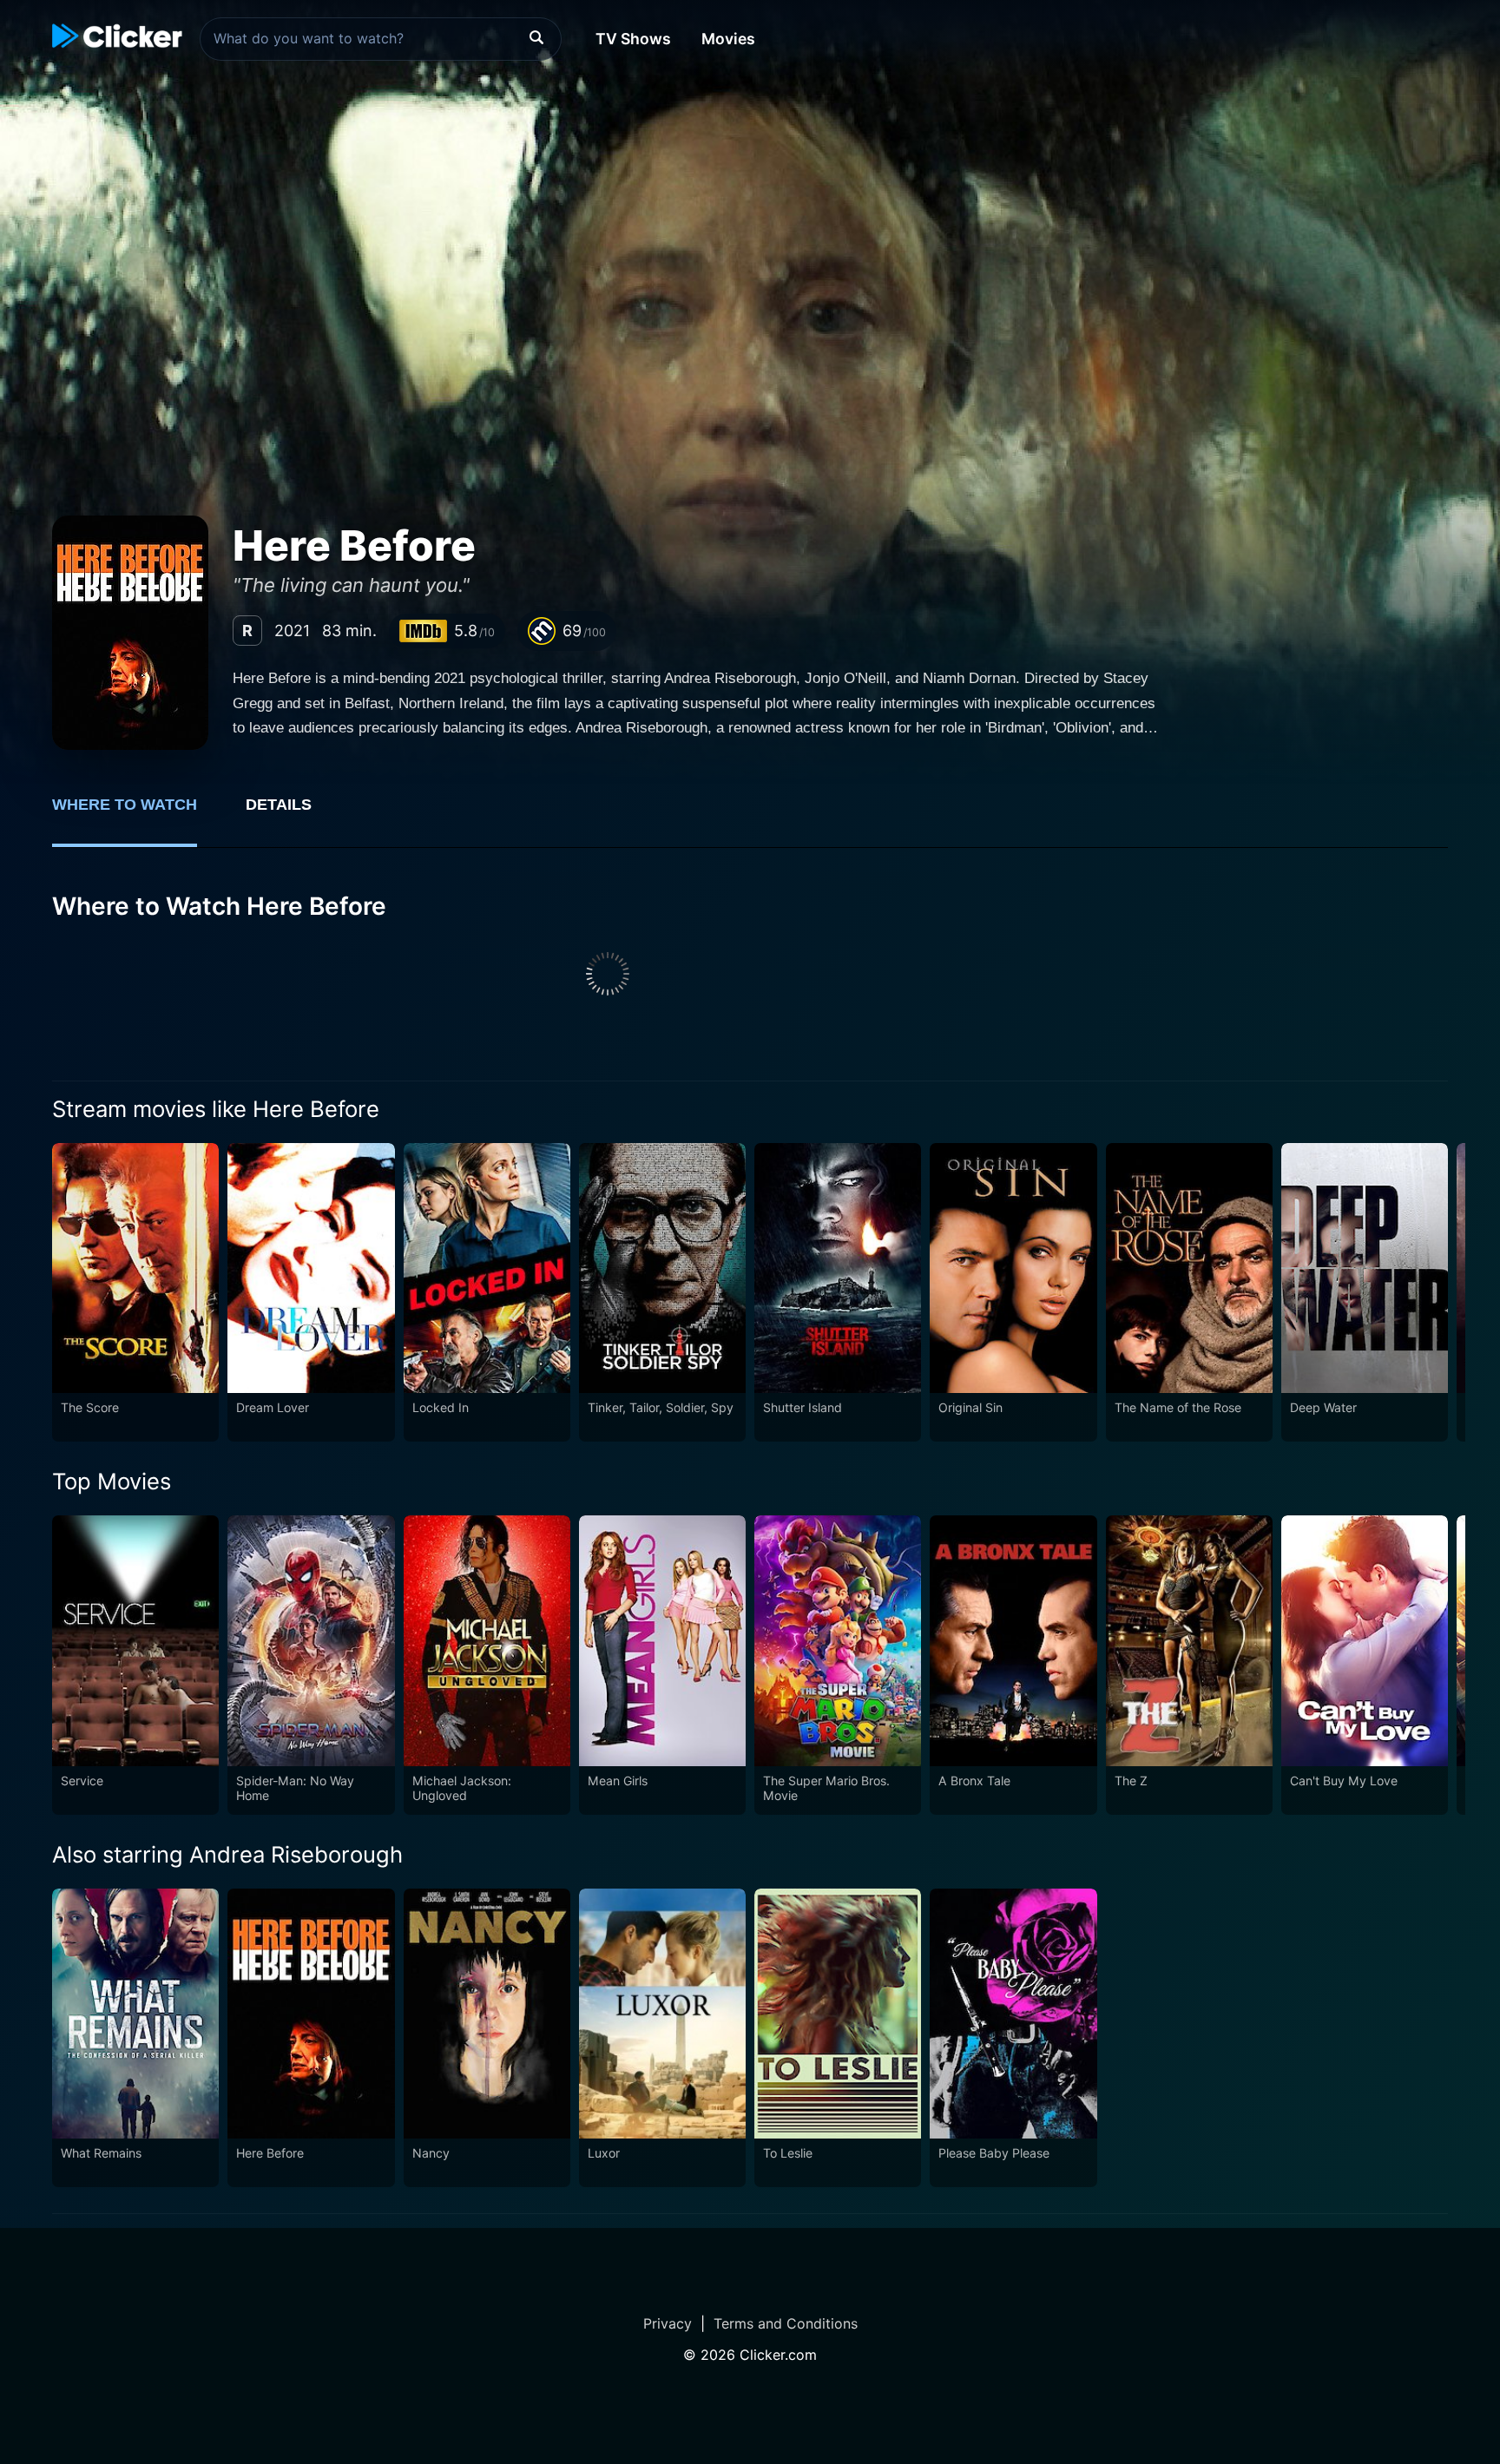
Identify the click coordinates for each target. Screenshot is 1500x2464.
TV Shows (633, 39)
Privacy (668, 2323)
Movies (728, 39)
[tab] (137, 814)
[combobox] (381, 39)
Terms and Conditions (786, 2323)
